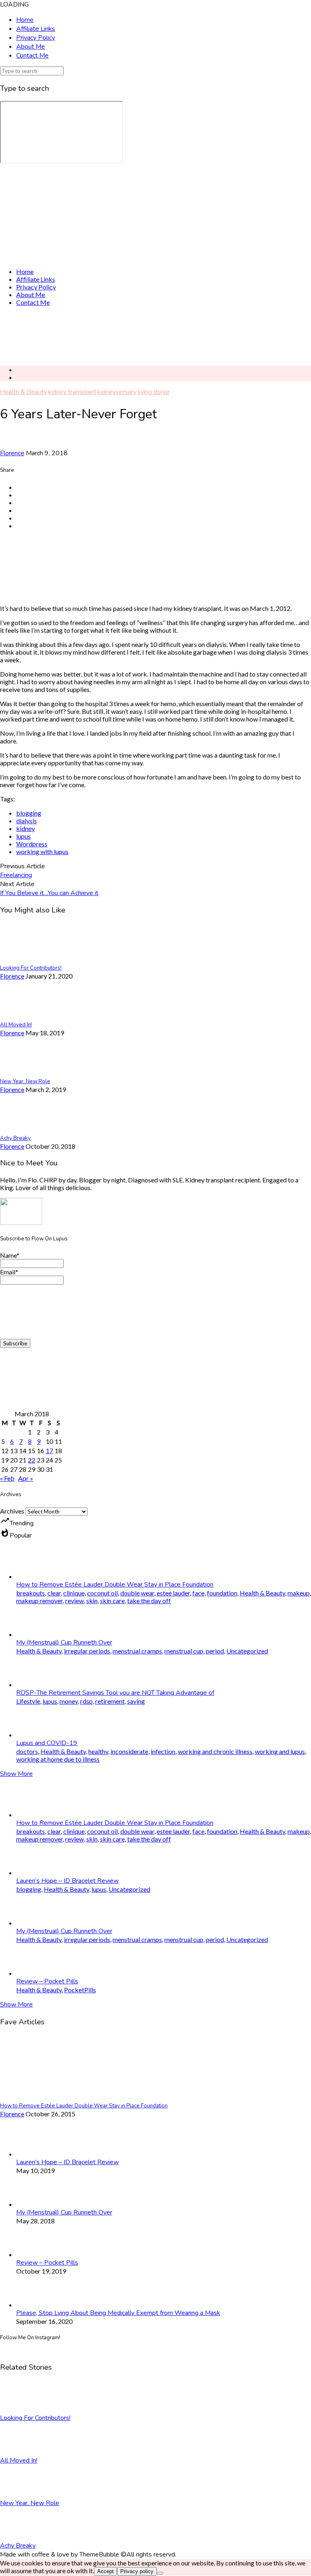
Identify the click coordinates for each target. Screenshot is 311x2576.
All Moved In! (19, 2460)
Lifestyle (28, 1701)
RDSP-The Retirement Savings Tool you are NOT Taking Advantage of (115, 1693)
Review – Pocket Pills (47, 1981)
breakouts (31, 1593)
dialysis (27, 821)
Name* (10, 1255)
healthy (98, 1751)
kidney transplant (72, 392)
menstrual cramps (137, 1651)
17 (49, 1451)
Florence (12, 453)
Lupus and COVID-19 (47, 1743)
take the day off (149, 1601)
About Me (31, 47)
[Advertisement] (155, 336)
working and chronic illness (215, 1751)
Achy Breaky (18, 2546)
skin (92, 1601)
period (215, 1651)
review (75, 1601)
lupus (23, 836)
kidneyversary (117, 392)
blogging (29, 813)
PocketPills (80, 1990)
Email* (9, 1272)
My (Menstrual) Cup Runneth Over (64, 1642)
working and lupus (280, 1751)
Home (25, 20)
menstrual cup (184, 1651)
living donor (154, 392)
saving (136, 1701)
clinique (74, 1593)
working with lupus (42, 851)
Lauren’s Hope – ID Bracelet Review (67, 1881)
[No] (160, 2573)
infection (163, 1751)
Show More (16, 1774)
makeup (299, 1593)
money (69, 1701)
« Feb (7, 1478)
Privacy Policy (36, 38)
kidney (26, 828)
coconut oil (102, 1593)
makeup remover (39, 1601)
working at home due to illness (58, 1759)
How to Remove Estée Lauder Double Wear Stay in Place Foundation (115, 1585)
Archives (12, 1511)
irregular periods (87, 1651)
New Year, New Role (30, 2503)
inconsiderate (129, 1751)
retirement (110, 1701)
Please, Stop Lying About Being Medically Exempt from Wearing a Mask (118, 2313)
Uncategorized (247, 1651)
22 (32, 1460)
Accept (105, 2571)
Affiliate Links (36, 29)
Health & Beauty (23, 392)
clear (54, 1593)
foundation (222, 1593)
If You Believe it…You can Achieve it (49, 893)
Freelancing (16, 875)
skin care (112, 1601)
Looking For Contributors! (35, 2418)
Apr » (26, 1478)
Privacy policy (137, 2571)
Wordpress (32, 844)
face (198, 1593)
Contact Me (32, 56)
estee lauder (173, 1593)
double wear (137, 1593)
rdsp (86, 1701)
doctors (27, 1751)
